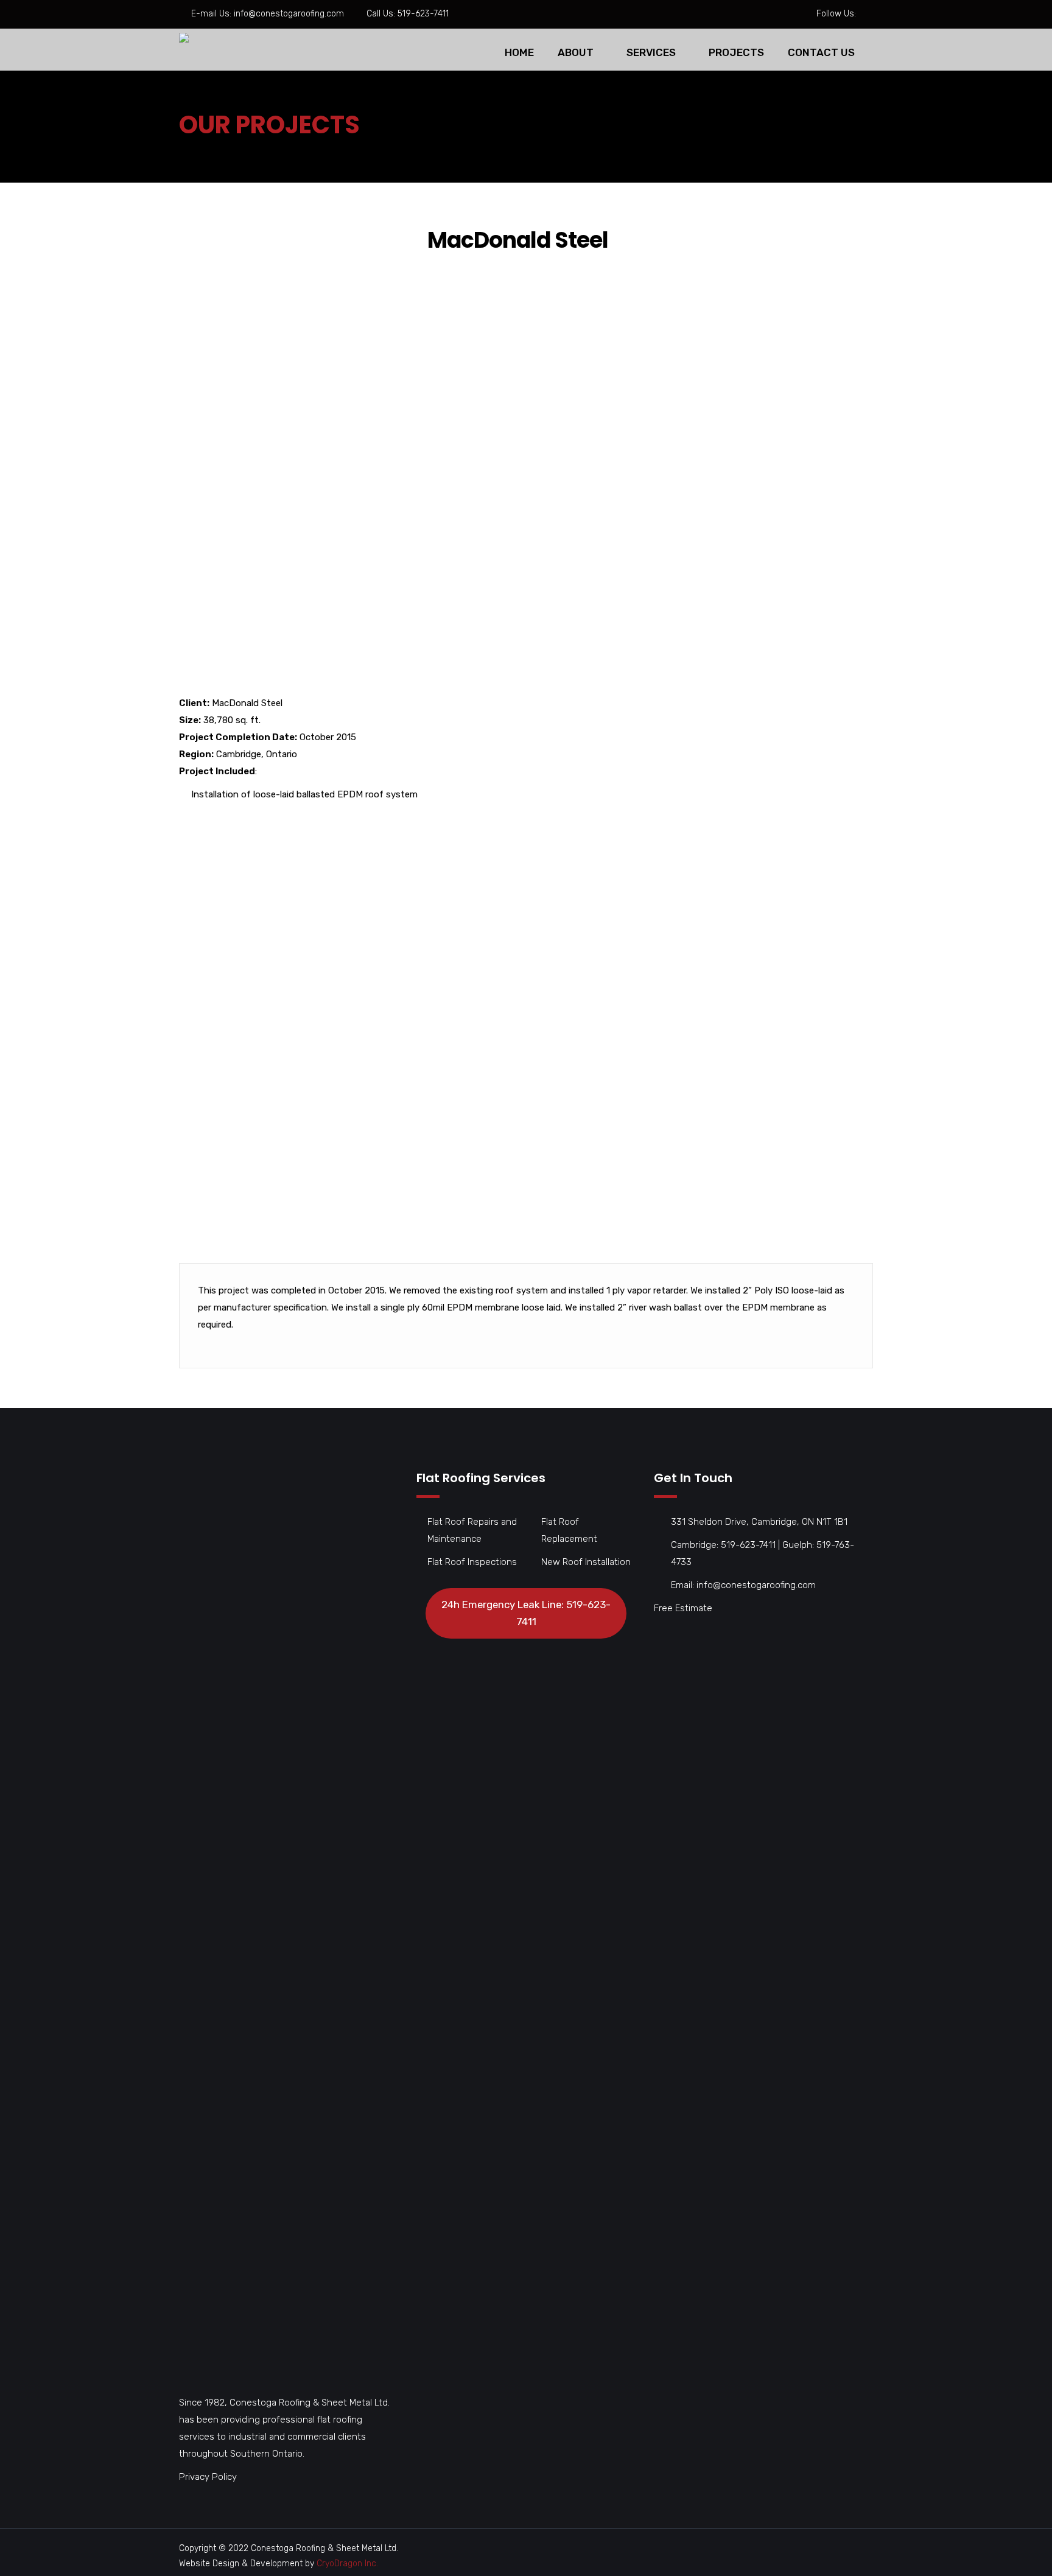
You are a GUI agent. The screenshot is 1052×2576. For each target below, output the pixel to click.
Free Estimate (683, 1608)
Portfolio (241, 151)
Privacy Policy (208, 2477)
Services (651, 52)
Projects (736, 52)
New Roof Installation (586, 1562)
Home (519, 52)
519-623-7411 (423, 14)
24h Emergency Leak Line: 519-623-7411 (526, 1613)
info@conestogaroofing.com (289, 14)
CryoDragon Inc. (347, 2564)
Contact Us (821, 52)
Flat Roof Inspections (472, 1562)
